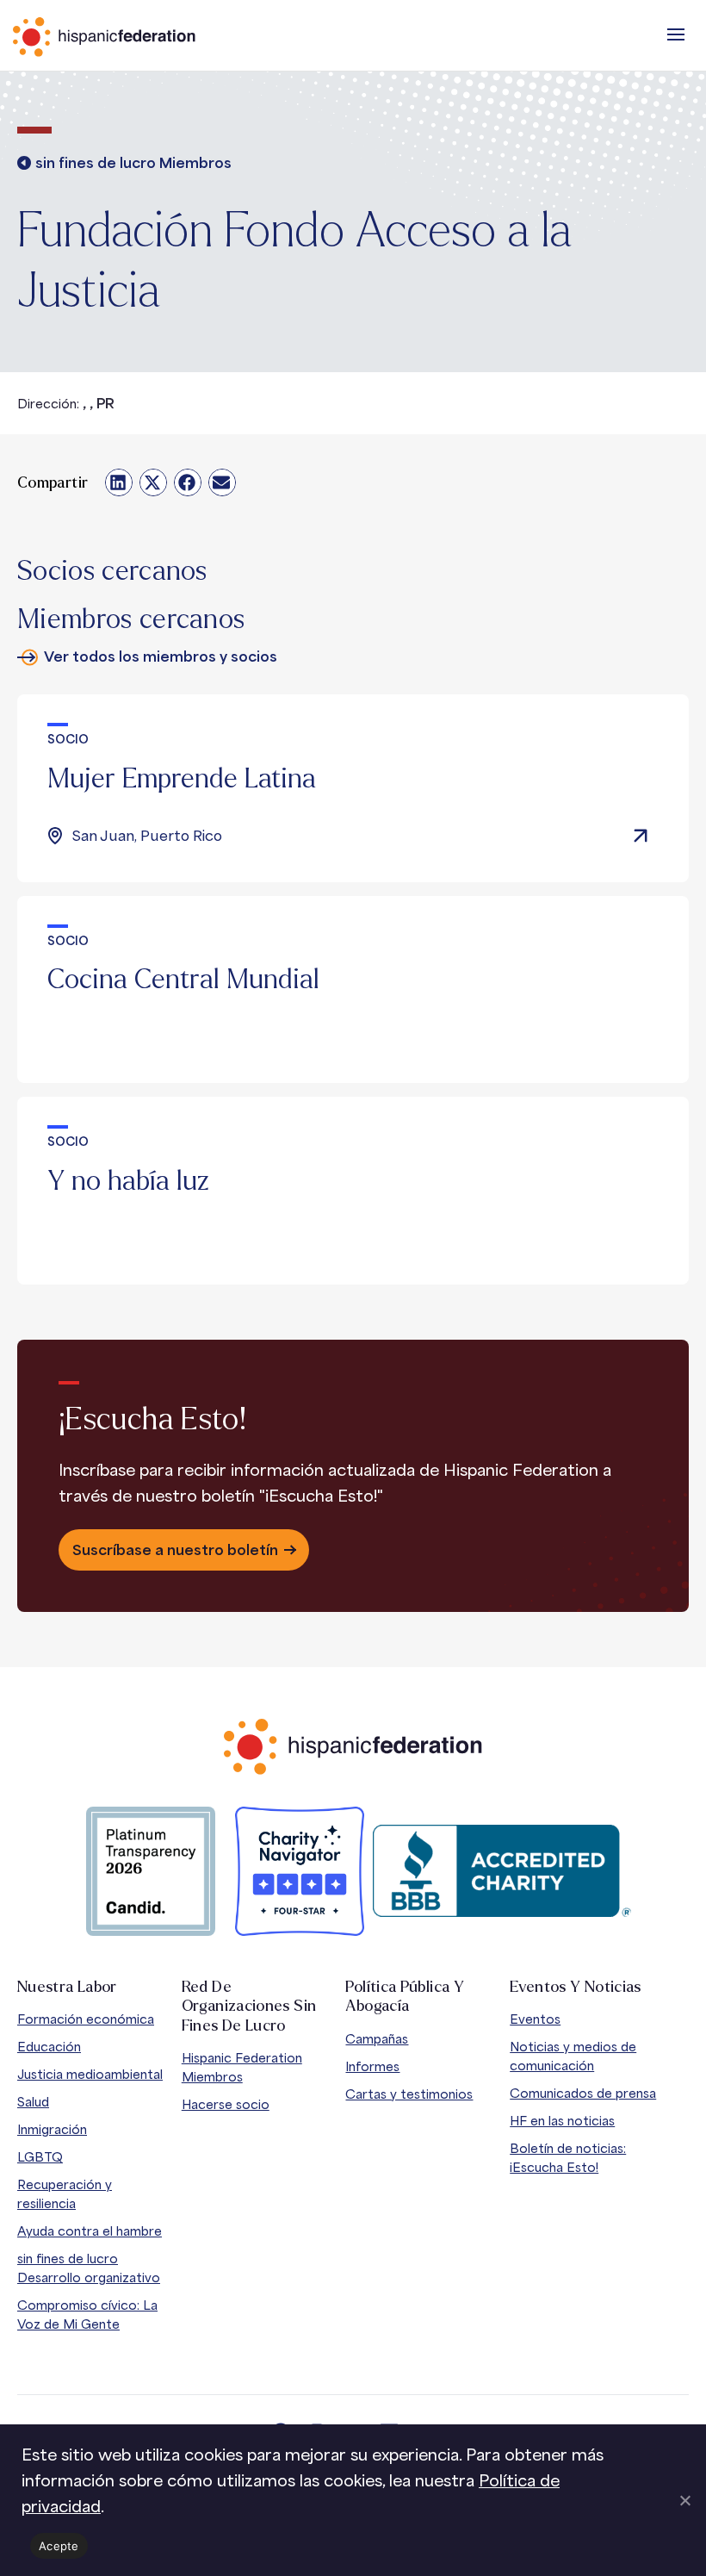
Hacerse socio (226, 2104)
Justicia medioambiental (90, 2074)
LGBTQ (40, 2157)
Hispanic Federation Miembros (242, 2067)
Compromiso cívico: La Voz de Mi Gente (87, 2315)
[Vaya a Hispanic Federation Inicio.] (142, 37)
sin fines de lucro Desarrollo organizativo (89, 2268)
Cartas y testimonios (409, 2094)
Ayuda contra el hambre (90, 2231)
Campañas (377, 2039)
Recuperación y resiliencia (65, 2194)
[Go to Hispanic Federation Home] (353, 1747)
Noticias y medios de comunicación (573, 2056)
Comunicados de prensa (583, 2093)
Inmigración (52, 2129)
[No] (684, 2500)
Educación (49, 2047)
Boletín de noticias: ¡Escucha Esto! (568, 2158)
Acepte (59, 2546)
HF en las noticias (562, 2121)
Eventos (535, 2019)
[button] (676, 34)
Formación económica (86, 2019)
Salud (33, 2102)
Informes (372, 2066)
